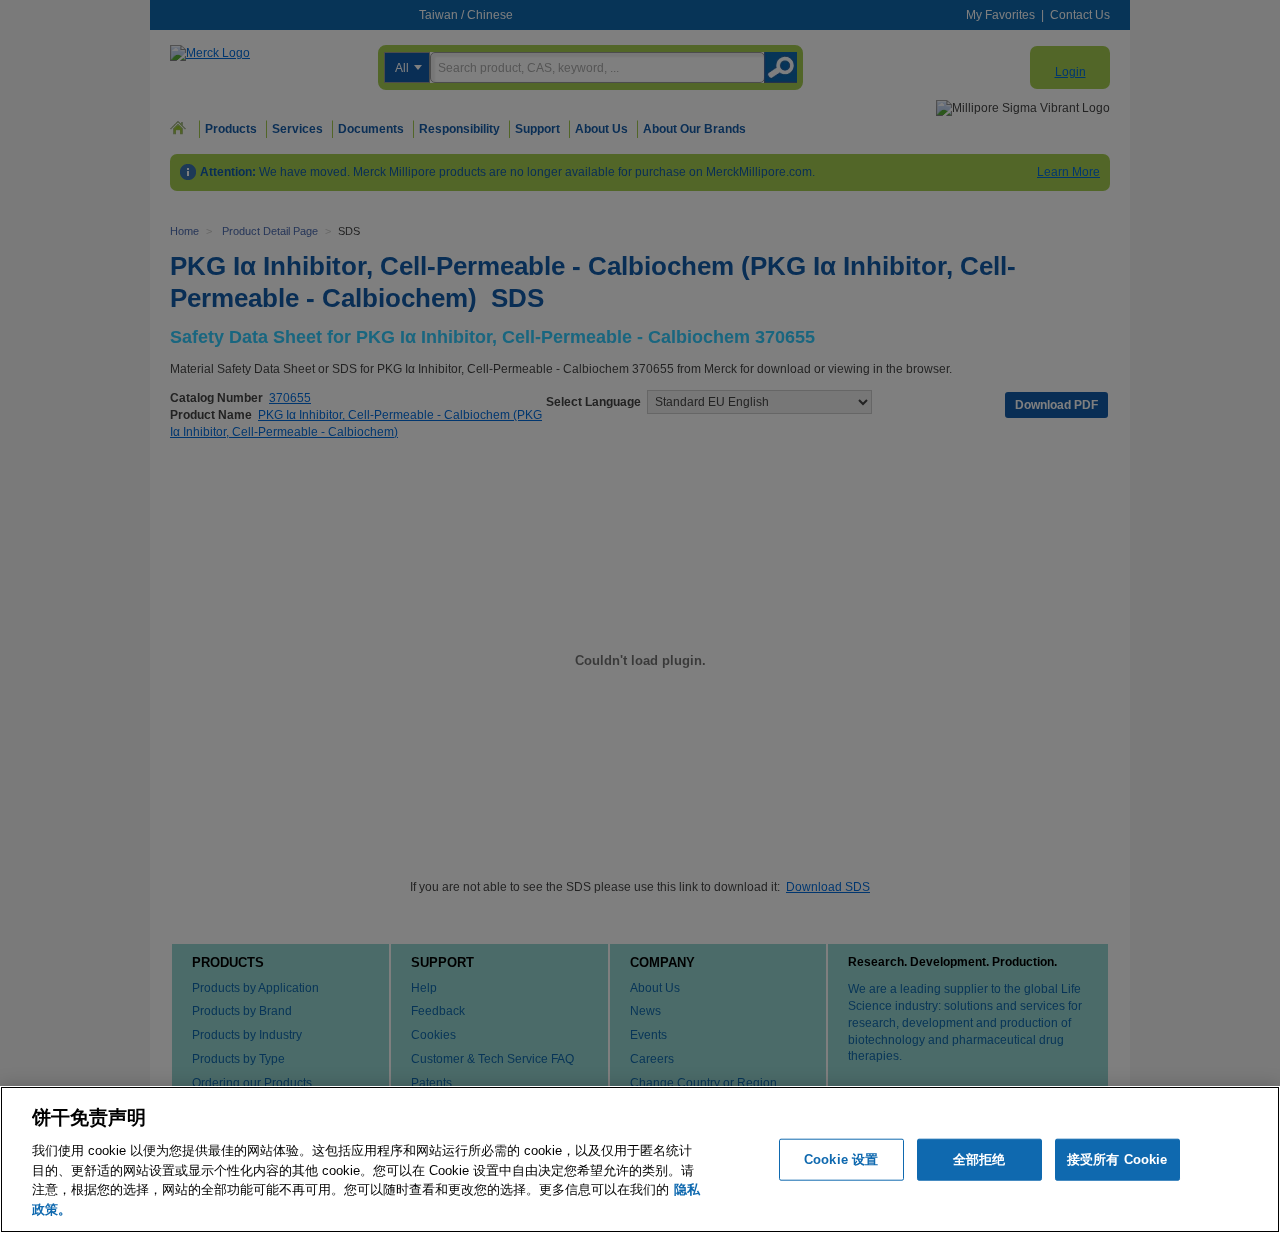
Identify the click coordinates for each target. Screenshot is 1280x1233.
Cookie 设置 (841, 1159)
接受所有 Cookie (1117, 1159)
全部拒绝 (979, 1159)
